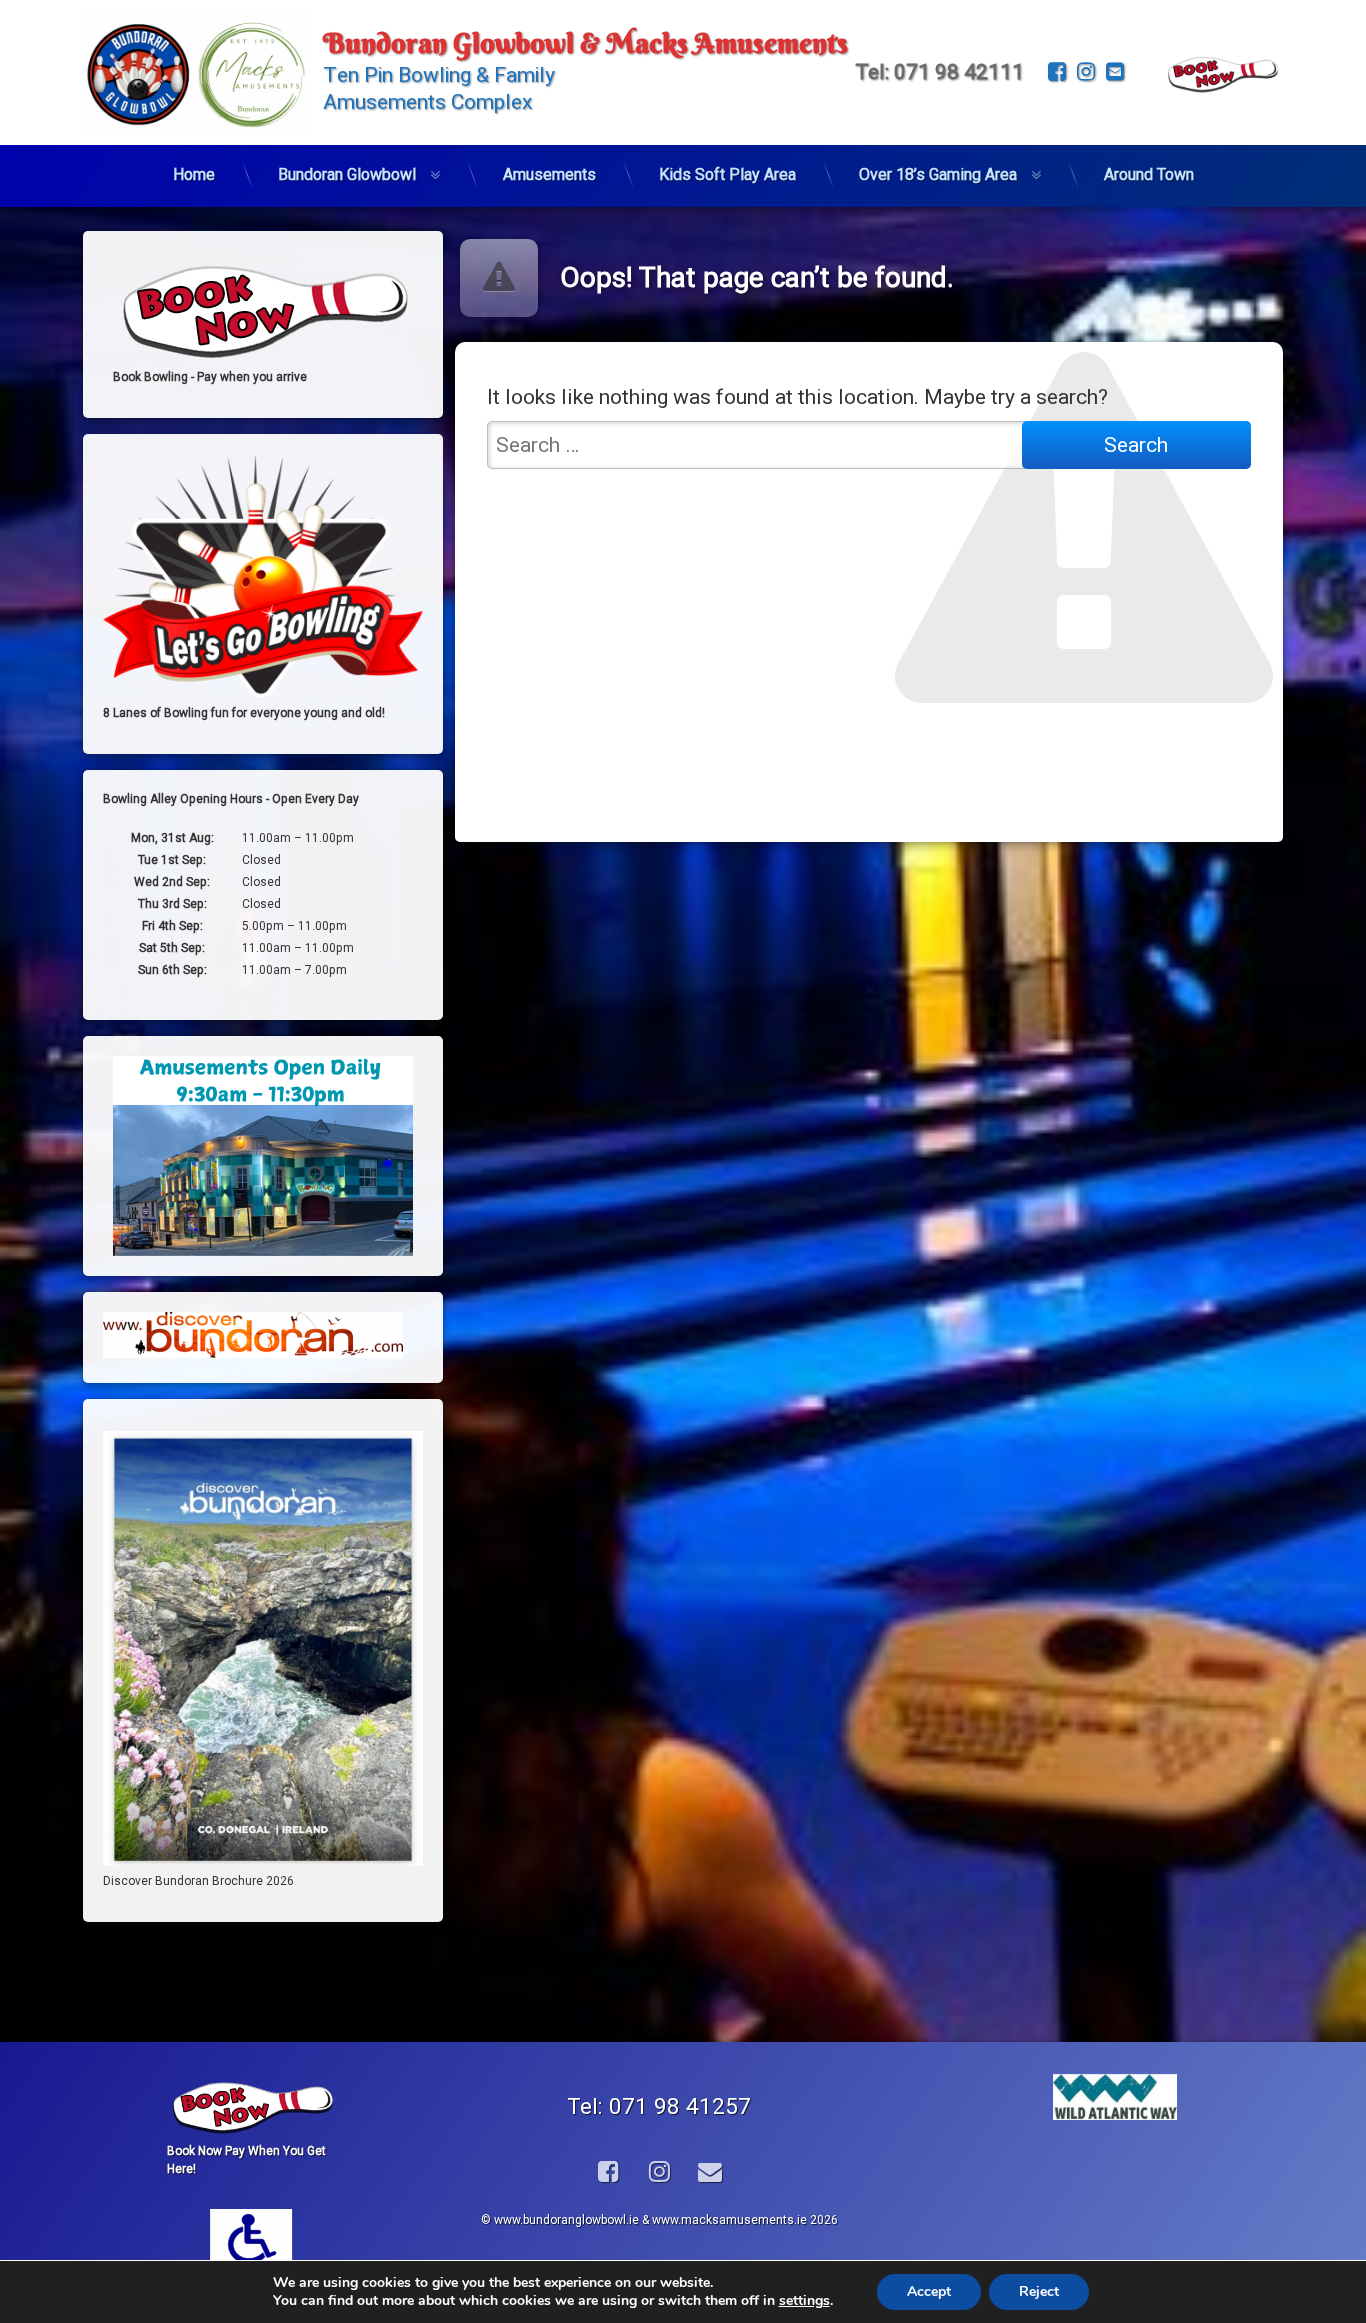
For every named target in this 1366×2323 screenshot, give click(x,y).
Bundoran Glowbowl (347, 174)
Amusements (549, 174)
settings (804, 2301)
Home (194, 174)
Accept (929, 2291)
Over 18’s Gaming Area (938, 174)
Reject (1039, 2291)
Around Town (1149, 174)
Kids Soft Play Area (727, 174)
